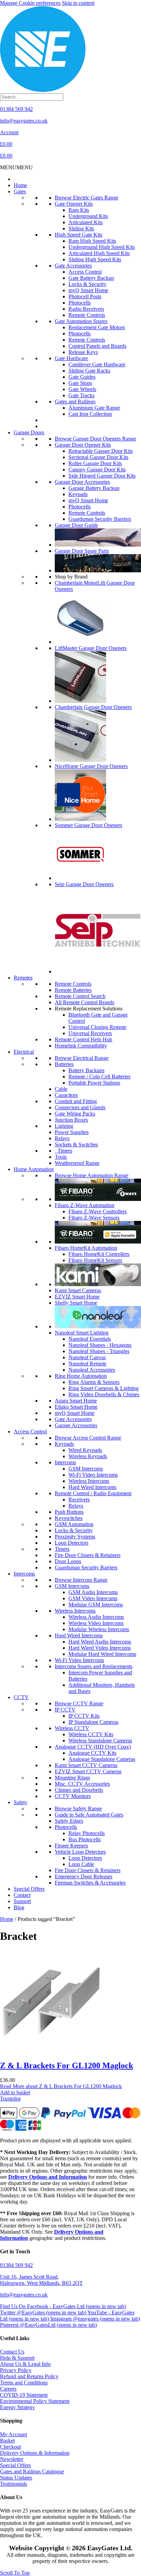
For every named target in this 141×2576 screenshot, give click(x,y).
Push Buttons (69, 1512)
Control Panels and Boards (97, 346)
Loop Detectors (72, 1543)
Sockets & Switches (76, 1144)
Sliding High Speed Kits (95, 259)
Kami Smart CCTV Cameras (86, 1765)
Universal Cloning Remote (97, 1027)
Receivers (79, 1499)
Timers (63, 1151)
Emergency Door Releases (84, 1876)
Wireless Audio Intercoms (96, 1617)
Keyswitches (69, 1518)
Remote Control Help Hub (84, 1039)
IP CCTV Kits (84, 1716)
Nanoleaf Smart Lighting (82, 1333)
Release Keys (83, 352)
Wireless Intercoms (89, 1481)
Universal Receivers (90, 1033)
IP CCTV (65, 1710)
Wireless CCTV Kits (91, 1734)
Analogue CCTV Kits (92, 1753)
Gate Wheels (82, 389)
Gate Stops (80, 383)
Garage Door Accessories (82, 482)
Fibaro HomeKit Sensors (95, 1260)
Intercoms (65, 1462)
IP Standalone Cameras (93, 1722)
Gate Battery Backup (91, 278)
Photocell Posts (85, 296)
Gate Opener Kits (74, 204)
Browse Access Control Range (88, 1438)
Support (22, 1901)
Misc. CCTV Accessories (82, 1784)
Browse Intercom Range (81, 1580)
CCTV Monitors (73, 1796)
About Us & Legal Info (25, 2364)
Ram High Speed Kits (92, 241)
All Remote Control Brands (85, 1002)
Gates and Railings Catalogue (32, 2471)
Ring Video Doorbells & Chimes (104, 1394)
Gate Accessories (73, 266)
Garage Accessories (76, 1425)
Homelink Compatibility (81, 1046)
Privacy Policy (16, 2370)
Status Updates (16, 2478)
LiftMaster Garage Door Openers (91, 648)
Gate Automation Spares (81, 321)
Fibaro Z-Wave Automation (85, 1205)
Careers (8, 2389)
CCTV (21, 1697)
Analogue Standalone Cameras (102, 1759)
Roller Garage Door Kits (95, 463)
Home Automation (34, 1169)
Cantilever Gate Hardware (97, 364)
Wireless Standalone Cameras (100, 1741)
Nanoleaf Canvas (87, 1357)
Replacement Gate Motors (97, 327)
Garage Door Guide (76, 525)
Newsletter (12, 2459)
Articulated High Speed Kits (99, 253)
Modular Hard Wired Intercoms (102, 1654)
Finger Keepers (71, 1846)
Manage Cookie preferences (30, 3)
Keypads (78, 494)
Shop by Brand (71, 577)
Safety (21, 1802)
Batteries (64, 1064)
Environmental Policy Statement (35, 2401)
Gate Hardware (71, 358)
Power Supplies (72, 1132)
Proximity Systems (75, 1537)
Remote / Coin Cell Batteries (99, 1077)
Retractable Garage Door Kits (101, 451)
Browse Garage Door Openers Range (95, 439)
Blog (19, 1907)
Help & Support (17, 2358)
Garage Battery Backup (94, 488)
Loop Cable (81, 1864)
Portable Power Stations (94, 1083)
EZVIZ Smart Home (77, 1297)
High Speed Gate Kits (79, 235)
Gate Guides (82, 377)
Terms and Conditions (24, 2383)
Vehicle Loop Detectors (80, 1852)
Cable (61, 1089)
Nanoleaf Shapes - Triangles (99, 1351)
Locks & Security (87, 284)
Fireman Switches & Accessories (90, 1883)
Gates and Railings (75, 402)
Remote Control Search (80, 996)
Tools (61, 1157)
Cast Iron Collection (90, 414)
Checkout (10, 2447)
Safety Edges (69, 1821)
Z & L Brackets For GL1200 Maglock (67, 2065)
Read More (61, 2086)
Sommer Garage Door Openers (88, 825)
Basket (7, 2441)
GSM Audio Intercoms (93, 1592)
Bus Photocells (85, 1839)
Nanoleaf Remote (87, 1364)
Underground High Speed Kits (102, 247)
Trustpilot (10, 2099)
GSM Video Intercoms (93, 1598)
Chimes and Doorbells (79, 1790)
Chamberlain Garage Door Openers (93, 707)
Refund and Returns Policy (29, 2376)
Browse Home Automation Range (92, 1175)
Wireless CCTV (72, 1728)
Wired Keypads (85, 1450)
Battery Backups (86, 1070)
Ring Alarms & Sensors (94, 1382)
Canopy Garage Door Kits (97, 470)
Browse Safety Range (78, 1808)
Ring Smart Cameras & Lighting (104, 1388)
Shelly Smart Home (76, 1303)
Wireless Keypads (88, 1456)
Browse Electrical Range (82, 1058)
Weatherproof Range (77, 1163)
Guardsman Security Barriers (100, 519)
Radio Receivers (86, 309)
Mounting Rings (72, 1778)
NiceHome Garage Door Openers (91, 766)
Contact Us (12, 2352)
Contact (22, 1895)
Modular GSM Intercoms (96, 1605)
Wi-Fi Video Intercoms (93, 1475)
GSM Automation (74, 1524)
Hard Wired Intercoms (92, 1487)
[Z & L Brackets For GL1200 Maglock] (51, 2051)
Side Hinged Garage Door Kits (102, 476)
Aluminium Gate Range (94, 408)
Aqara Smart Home (76, 1401)
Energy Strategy (17, 2407)
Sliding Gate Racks (89, 371)
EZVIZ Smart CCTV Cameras (88, 1771)
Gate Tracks (81, 395)
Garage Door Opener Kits (83, 445)
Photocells (80, 303)
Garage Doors (29, 432)
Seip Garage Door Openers (84, 884)
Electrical (24, 1052)
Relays (62, 1138)
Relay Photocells (87, 1833)
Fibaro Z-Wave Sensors (94, 1218)
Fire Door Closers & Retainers (88, 1555)
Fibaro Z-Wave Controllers (98, 1211)
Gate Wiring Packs (75, 1114)
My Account (14, 2434)
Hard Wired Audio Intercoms (100, 1642)
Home (20, 185)
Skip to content (78, 3)
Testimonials (14, 2484)
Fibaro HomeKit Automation (86, 1248)
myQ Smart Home (88, 290)
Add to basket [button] (15, 2092)
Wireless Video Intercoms (96, 1623)
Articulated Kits (86, 222)
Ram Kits (79, 210)
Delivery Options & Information (35, 2453)
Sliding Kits (81, 228)
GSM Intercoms (86, 1469)
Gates (20, 191)
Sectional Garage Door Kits (98, 457)
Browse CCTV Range (79, 1703)
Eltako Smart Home (76, 1407)
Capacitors (66, 1095)
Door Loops (68, 1561)
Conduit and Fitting (76, 1101)
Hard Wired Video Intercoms (100, 1648)
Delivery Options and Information (48, 2177)
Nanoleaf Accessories (92, 1370)
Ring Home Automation (81, 1376)
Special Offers (29, 1889)
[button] (16, 167)
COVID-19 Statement (24, 2395)
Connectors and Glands (80, 1107)
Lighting (64, 1126)
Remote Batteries (73, 990)
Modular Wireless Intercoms (99, 1629)
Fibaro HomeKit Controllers (99, 1254)
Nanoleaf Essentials (90, 1339)
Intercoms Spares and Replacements (94, 1666)
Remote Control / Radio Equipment (93, 1493)
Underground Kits (88, 216)
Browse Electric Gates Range (87, 198)
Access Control (85, 272)
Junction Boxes (71, 1120)
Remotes (23, 978)
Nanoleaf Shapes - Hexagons (100, 1345)
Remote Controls (87, 315)
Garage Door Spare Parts (82, 551)
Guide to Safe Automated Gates (89, 1815)
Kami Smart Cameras (78, 1290)
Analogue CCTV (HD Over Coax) (93, 1747)
